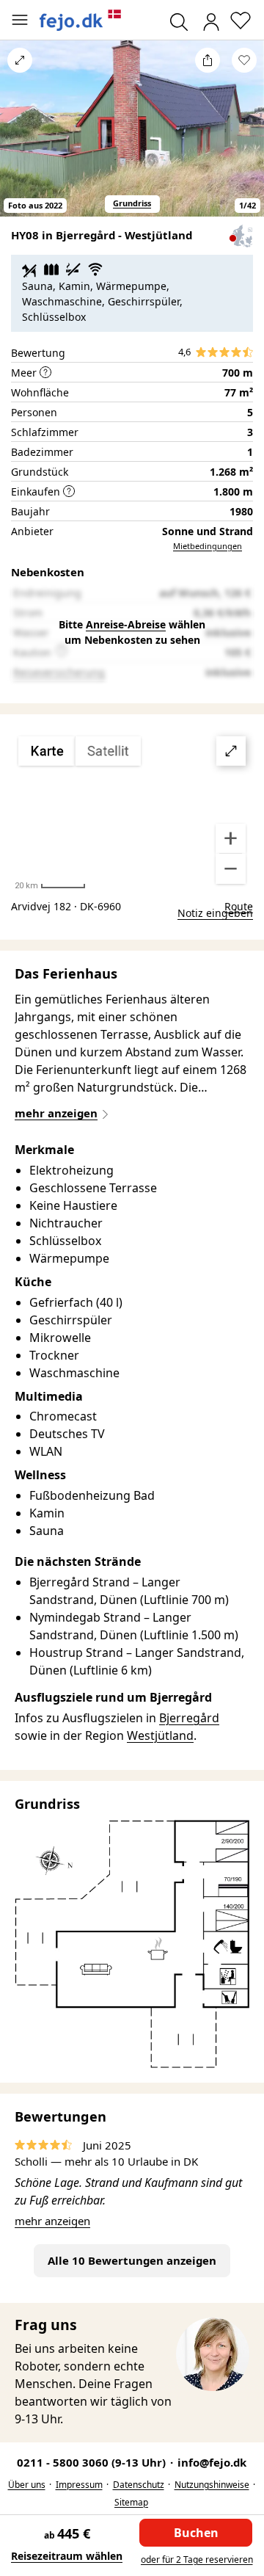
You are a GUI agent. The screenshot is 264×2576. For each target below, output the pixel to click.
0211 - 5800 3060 (93, 2462)
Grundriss (132, 203)
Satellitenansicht (132, 810)
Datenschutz (139, 2485)
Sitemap (131, 2502)
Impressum (79, 2485)
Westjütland (160, 1735)
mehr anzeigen (52, 2221)
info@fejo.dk (212, 2462)
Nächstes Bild (244, 137)
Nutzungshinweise (212, 2485)
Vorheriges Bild (20, 137)
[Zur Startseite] (81, 20)
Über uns (27, 2485)
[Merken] (244, 60)
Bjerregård (189, 1718)
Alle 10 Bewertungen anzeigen (132, 2260)
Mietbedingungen (208, 546)
